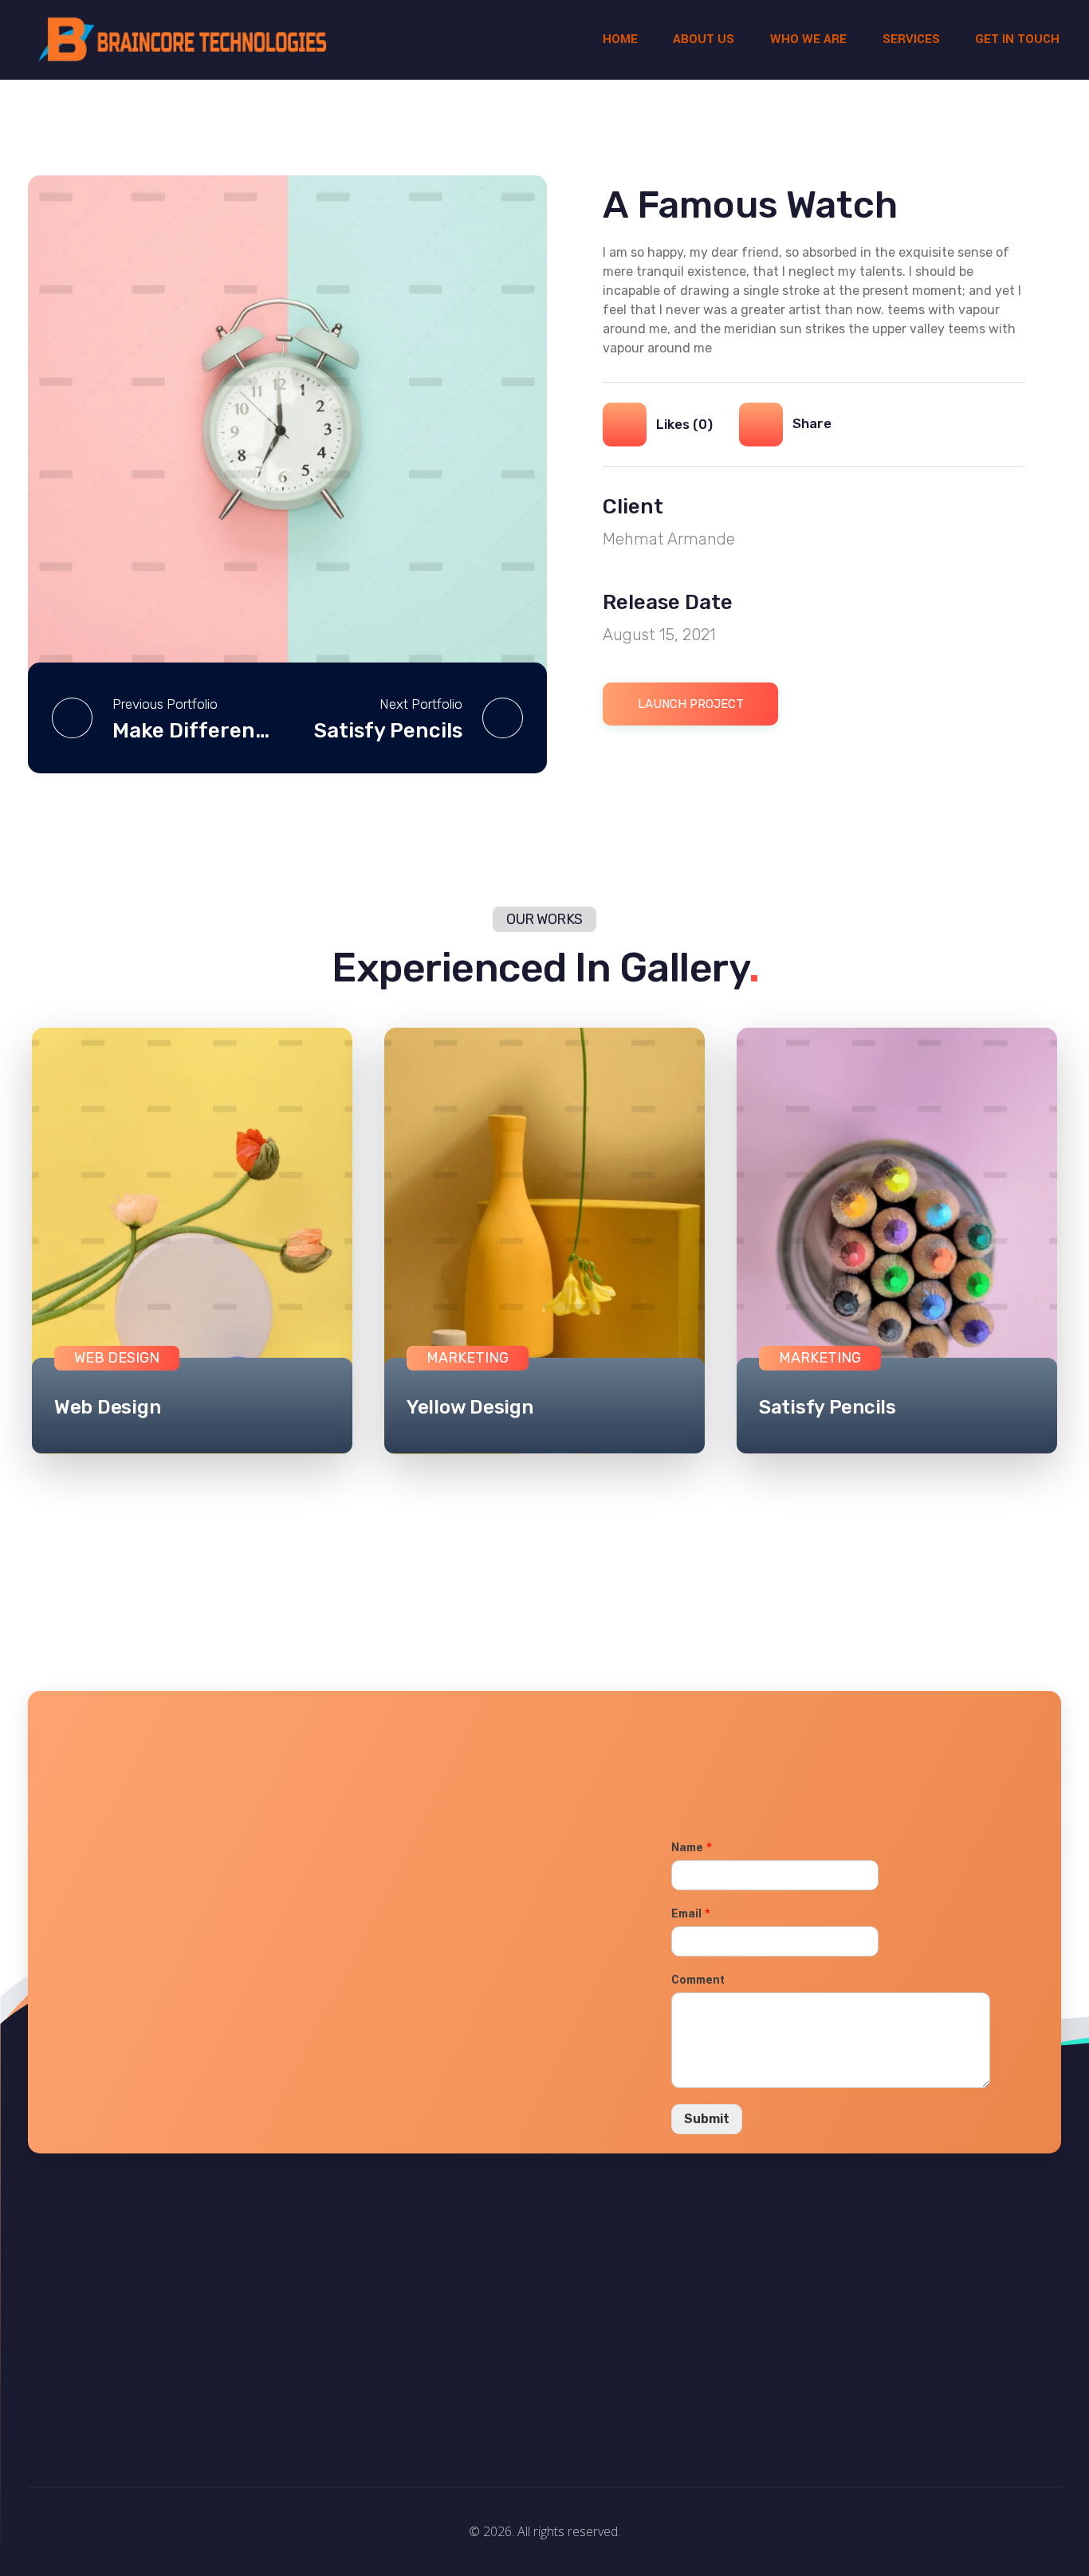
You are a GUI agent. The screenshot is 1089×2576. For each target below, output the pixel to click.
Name (692, 1848)
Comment (698, 1980)
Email (691, 1914)
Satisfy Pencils (828, 1407)
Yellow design (470, 1407)
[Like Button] (625, 425)
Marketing (468, 1358)
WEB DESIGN (117, 1358)
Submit (707, 2119)
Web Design (107, 1407)
